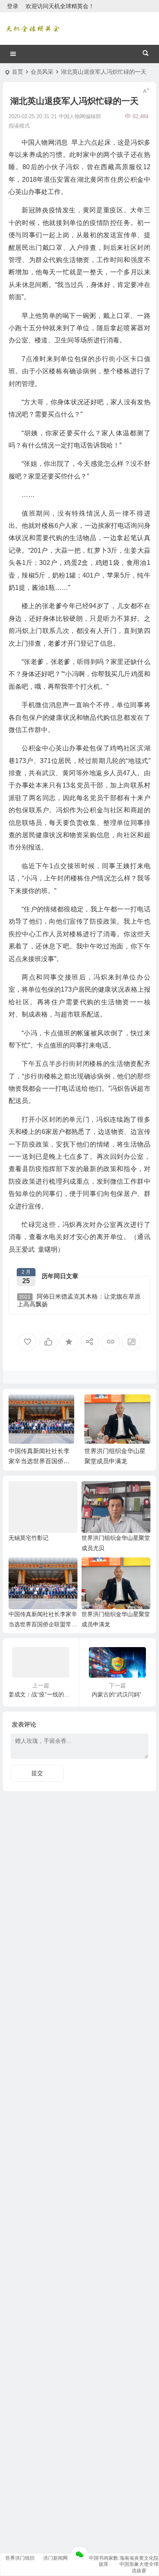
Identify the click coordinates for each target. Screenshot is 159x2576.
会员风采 (42, 72)
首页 (18, 72)
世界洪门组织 (20, 2558)
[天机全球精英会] (33, 29)
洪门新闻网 (55, 2558)
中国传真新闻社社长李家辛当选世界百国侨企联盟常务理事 (39, 1461)
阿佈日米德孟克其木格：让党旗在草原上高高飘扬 (79, 1300)
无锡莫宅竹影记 (29, 1538)
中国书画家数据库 (104, 2561)
